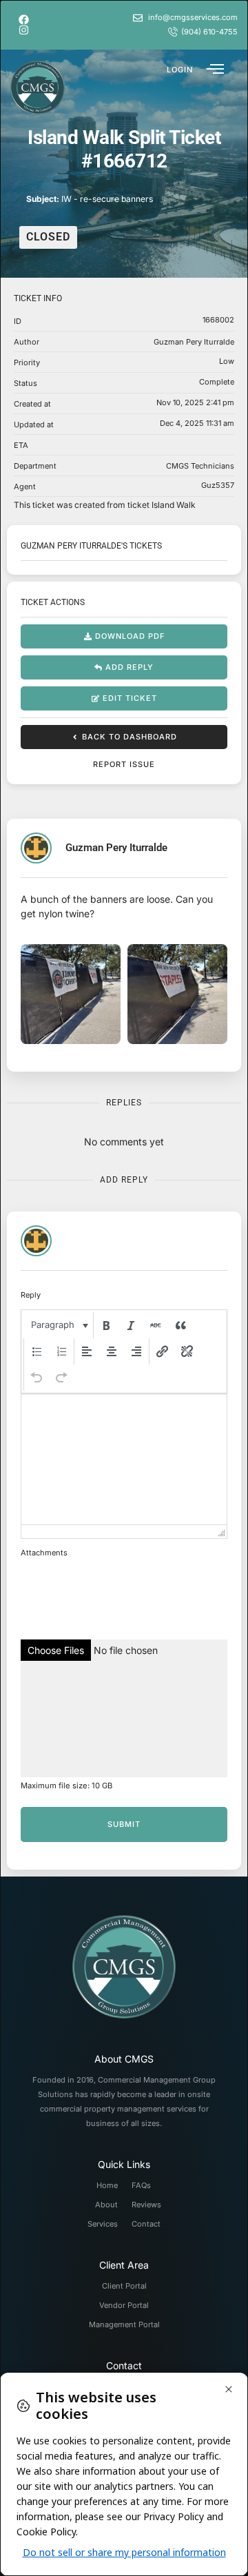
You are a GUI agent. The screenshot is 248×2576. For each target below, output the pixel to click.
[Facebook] (24, 20)
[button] (180, 69)
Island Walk (174, 505)
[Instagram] (24, 30)
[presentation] (58, 1325)
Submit (124, 1824)
